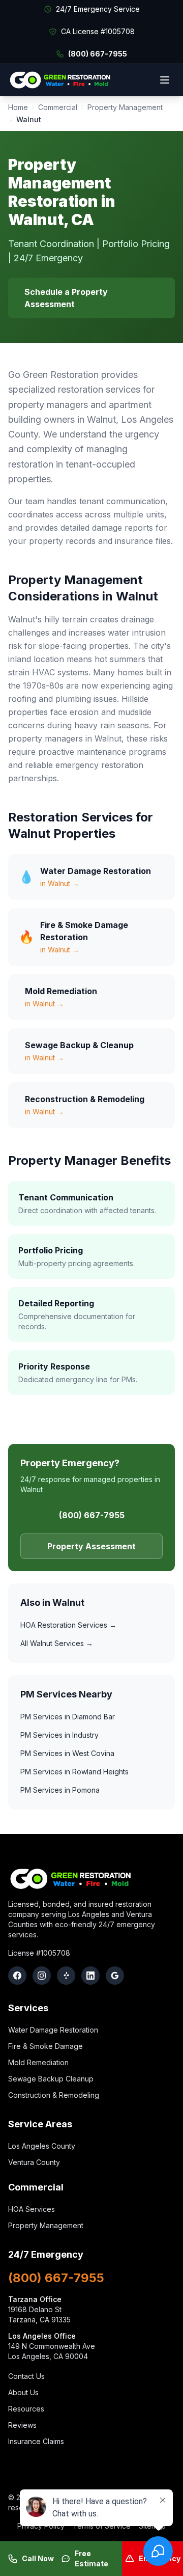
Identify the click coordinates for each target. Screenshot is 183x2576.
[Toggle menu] (165, 80)
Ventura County (34, 2162)
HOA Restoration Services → (68, 1625)
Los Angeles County (42, 2146)
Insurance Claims (36, 2441)
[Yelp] (66, 1976)
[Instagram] (42, 1976)
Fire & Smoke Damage (45, 2046)
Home (18, 107)
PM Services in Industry (59, 1735)
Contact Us (26, 2376)
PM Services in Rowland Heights (74, 1772)
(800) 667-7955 (98, 54)
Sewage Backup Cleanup (51, 2079)
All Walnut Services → (57, 1643)
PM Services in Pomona (60, 1790)
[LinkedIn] (90, 1976)
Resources (26, 2409)
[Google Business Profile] (115, 1976)
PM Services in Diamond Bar (68, 1717)
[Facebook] (17, 1976)
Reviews (22, 2425)
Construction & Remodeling (54, 2095)
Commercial (58, 107)
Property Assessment (91, 1546)
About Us (23, 2392)
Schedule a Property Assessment (66, 298)
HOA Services (32, 2209)
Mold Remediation (38, 2062)
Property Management (125, 107)
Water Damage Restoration (53, 2030)
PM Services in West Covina (67, 1753)
